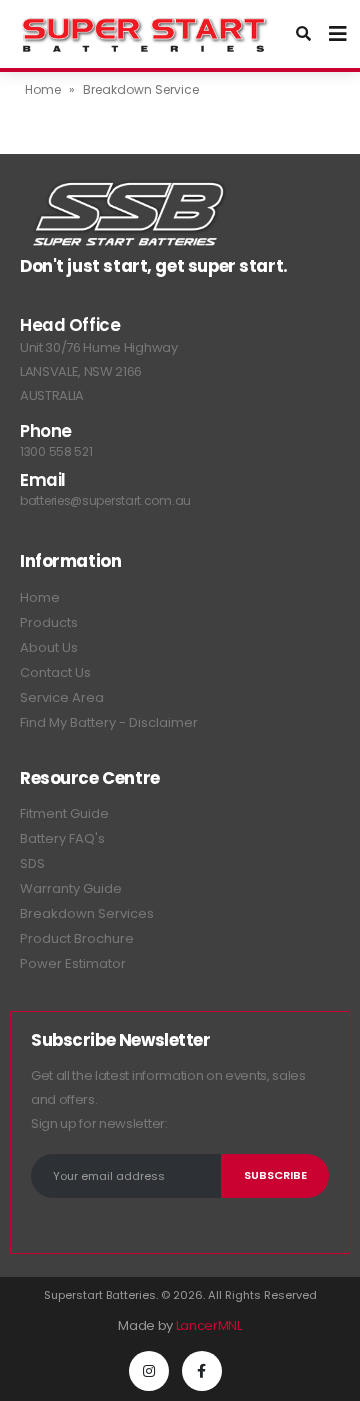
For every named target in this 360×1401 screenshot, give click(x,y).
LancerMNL (209, 1325)
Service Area (62, 697)
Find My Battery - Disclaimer (109, 722)
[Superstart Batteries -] (145, 34)
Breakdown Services (87, 913)
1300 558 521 (56, 451)
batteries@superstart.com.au (105, 500)
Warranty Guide (71, 888)
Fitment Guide (64, 813)
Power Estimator (73, 963)
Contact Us (55, 672)
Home (43, 89)
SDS (32, 863)
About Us (49, 647)
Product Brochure (77, 938)
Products (49, 622)
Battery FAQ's (62, 838)
